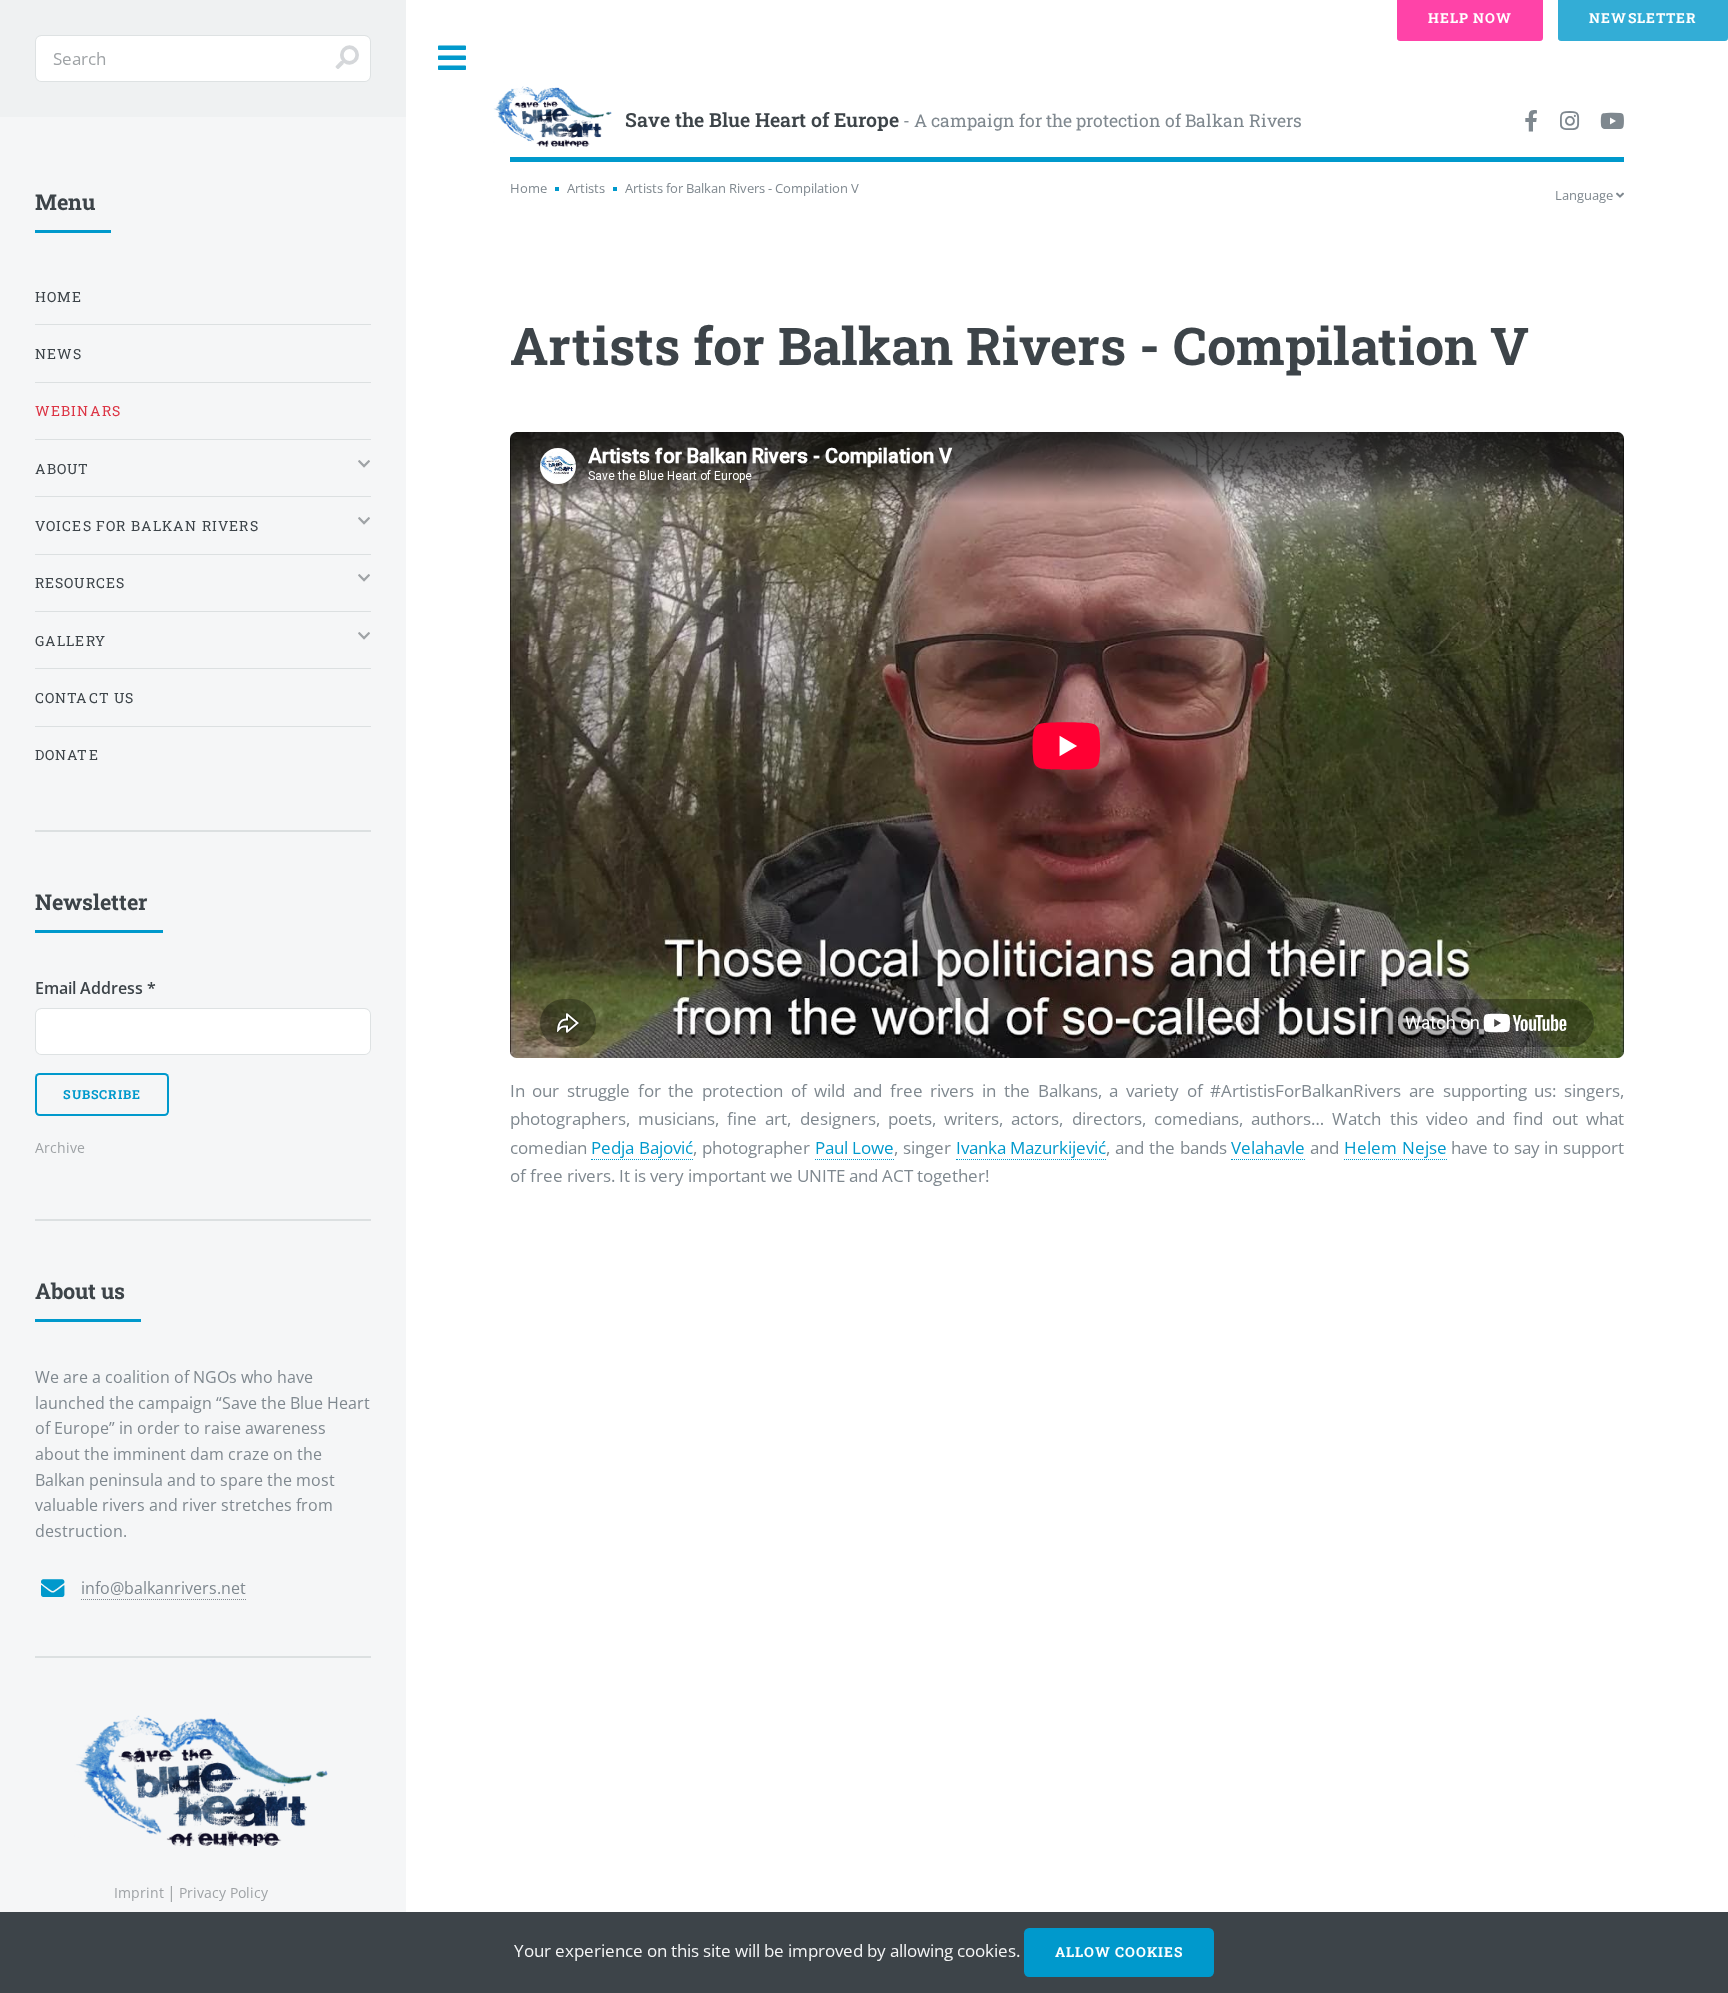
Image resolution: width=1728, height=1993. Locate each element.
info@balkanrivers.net (163, 1588)
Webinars (78, 410)
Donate (67, 754)
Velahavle (1268, 1147)
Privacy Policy (223, 1892)
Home (528, 188)
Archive (60, 1147)
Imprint (139, 1892)
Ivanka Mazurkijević (1031, 1147)
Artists (586, 188)
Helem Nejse (1395, 1147)
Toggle (453, 58)
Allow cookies (1119, 1951)
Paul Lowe (855, 1147)
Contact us (85, 697)
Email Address (95, 988)
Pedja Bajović (642, 1147)
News (59, 353)
